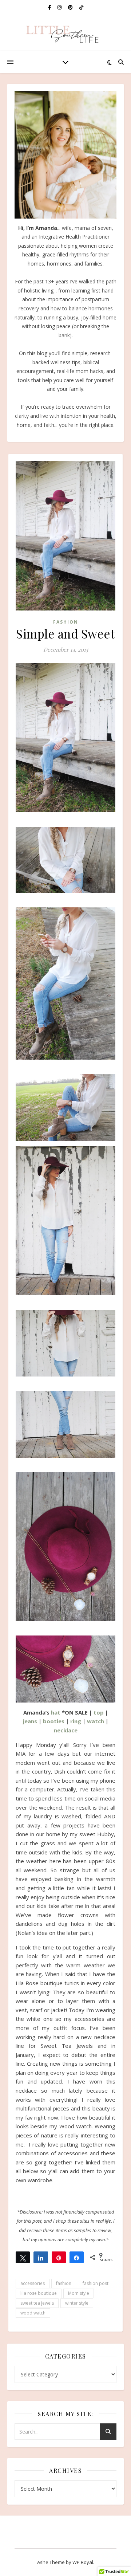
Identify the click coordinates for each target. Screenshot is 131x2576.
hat (56, 1712)
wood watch (33, 2313)
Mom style (79, 2293)
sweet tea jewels (37, 2303)
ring (76, 1721)
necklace (66, 1730)
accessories (33, 2283)
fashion (64, 2283)
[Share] (41, 2257)
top (99, 1712)
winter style (77, 2303)
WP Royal (83, 2562)
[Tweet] (23, 2257)
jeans (30, 1721)
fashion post (96, 2283)
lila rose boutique (39, 2293)
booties (54, 1721)
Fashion (66, 622)
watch (96, 1721)
